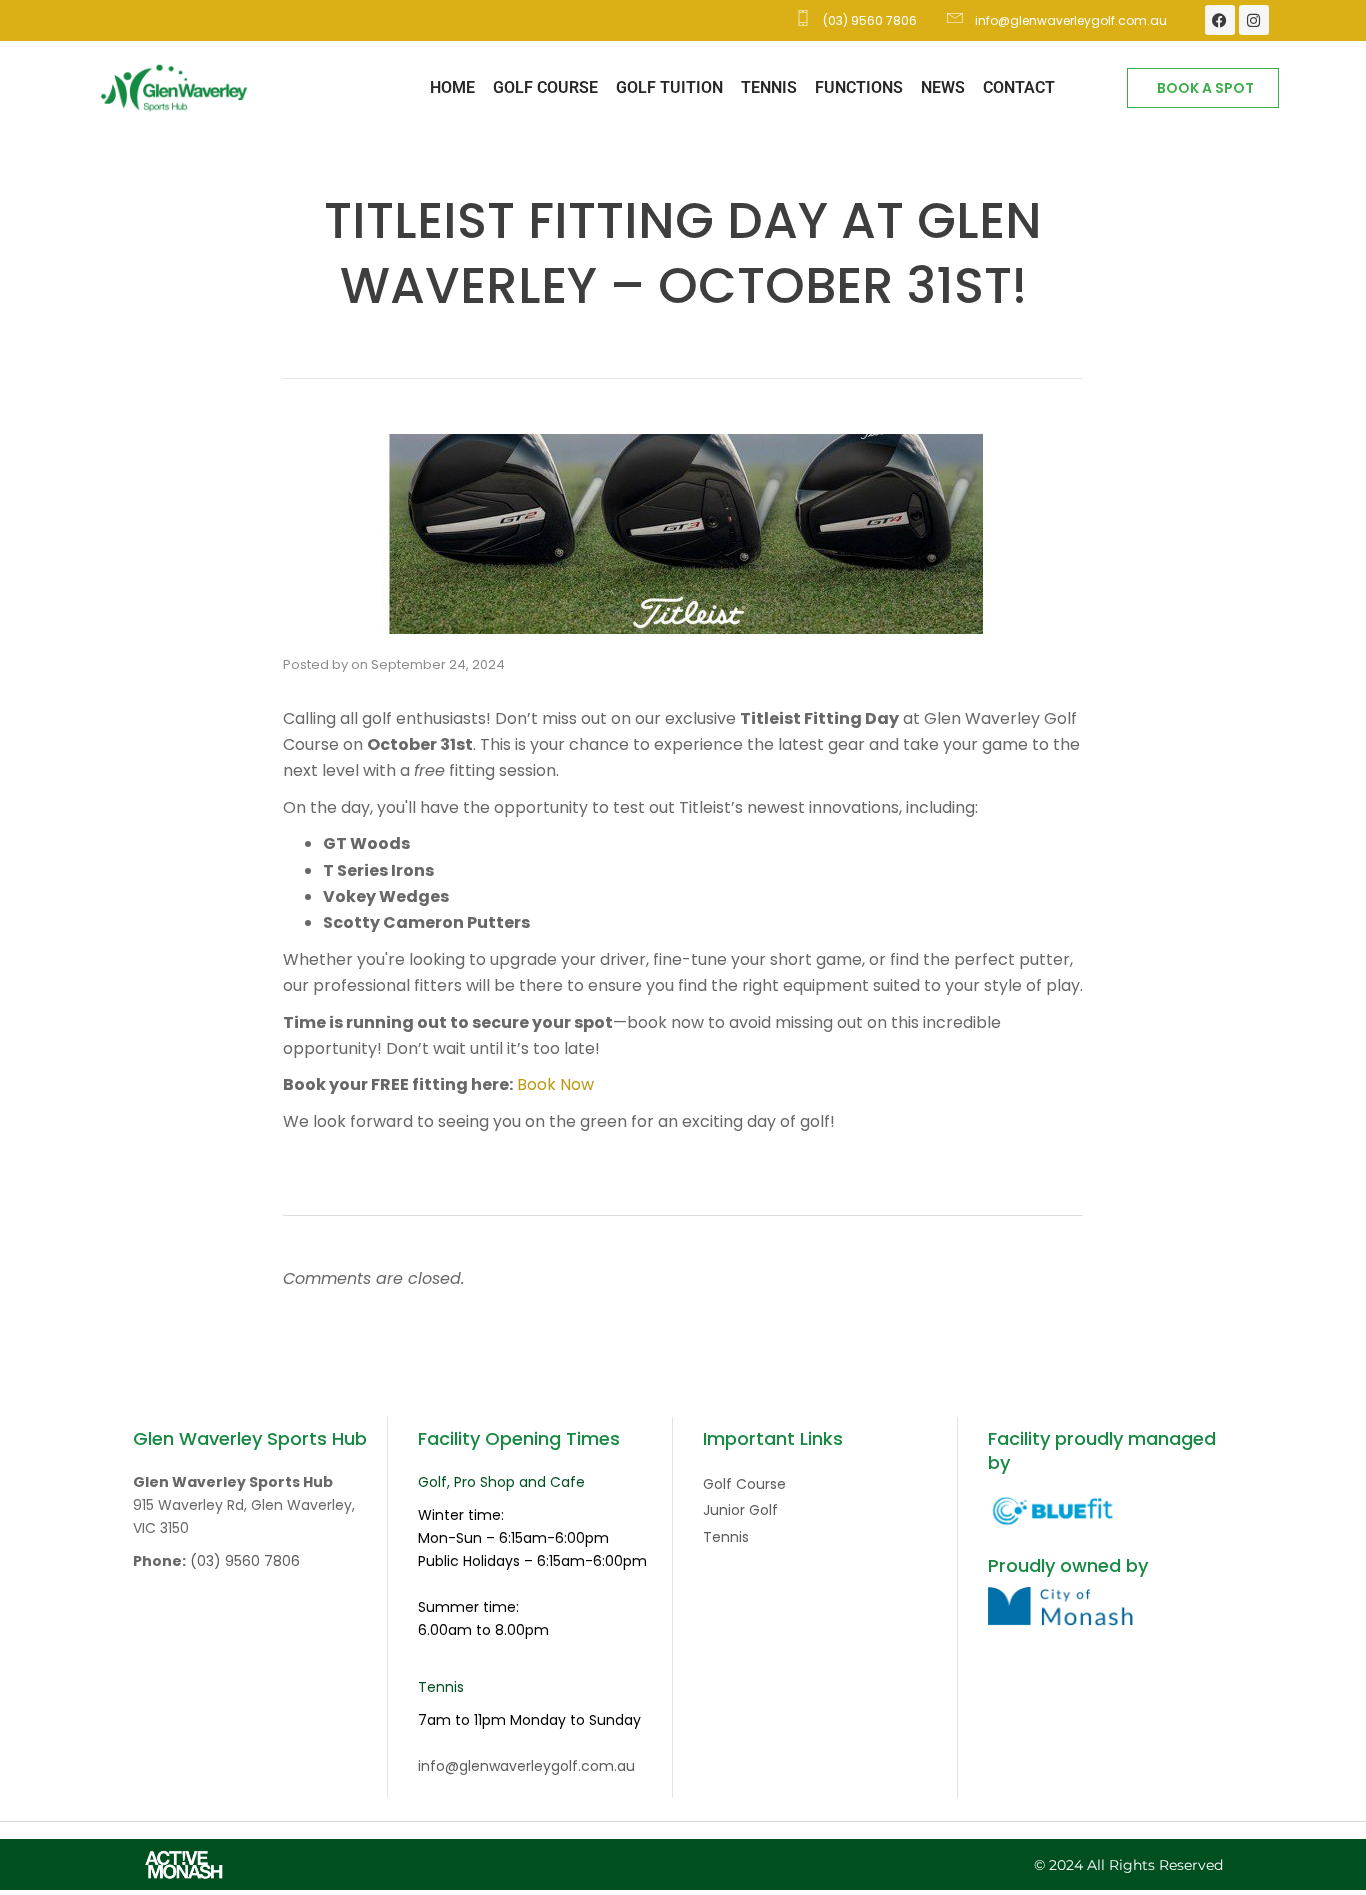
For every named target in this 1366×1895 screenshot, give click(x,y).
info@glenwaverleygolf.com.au (526, 1766)
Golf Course (744, 1484)
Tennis (726, 1537)
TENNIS (769, 87)
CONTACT (1019, 87)
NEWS (943, 87)
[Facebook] (1220, 20)
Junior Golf (740, 1510)
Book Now (555, 1084)
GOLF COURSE (545, 87)
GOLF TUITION (669, 87)
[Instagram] (1254, 20)
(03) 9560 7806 (245, 1561)
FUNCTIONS (859, 87)
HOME (452, 87)
